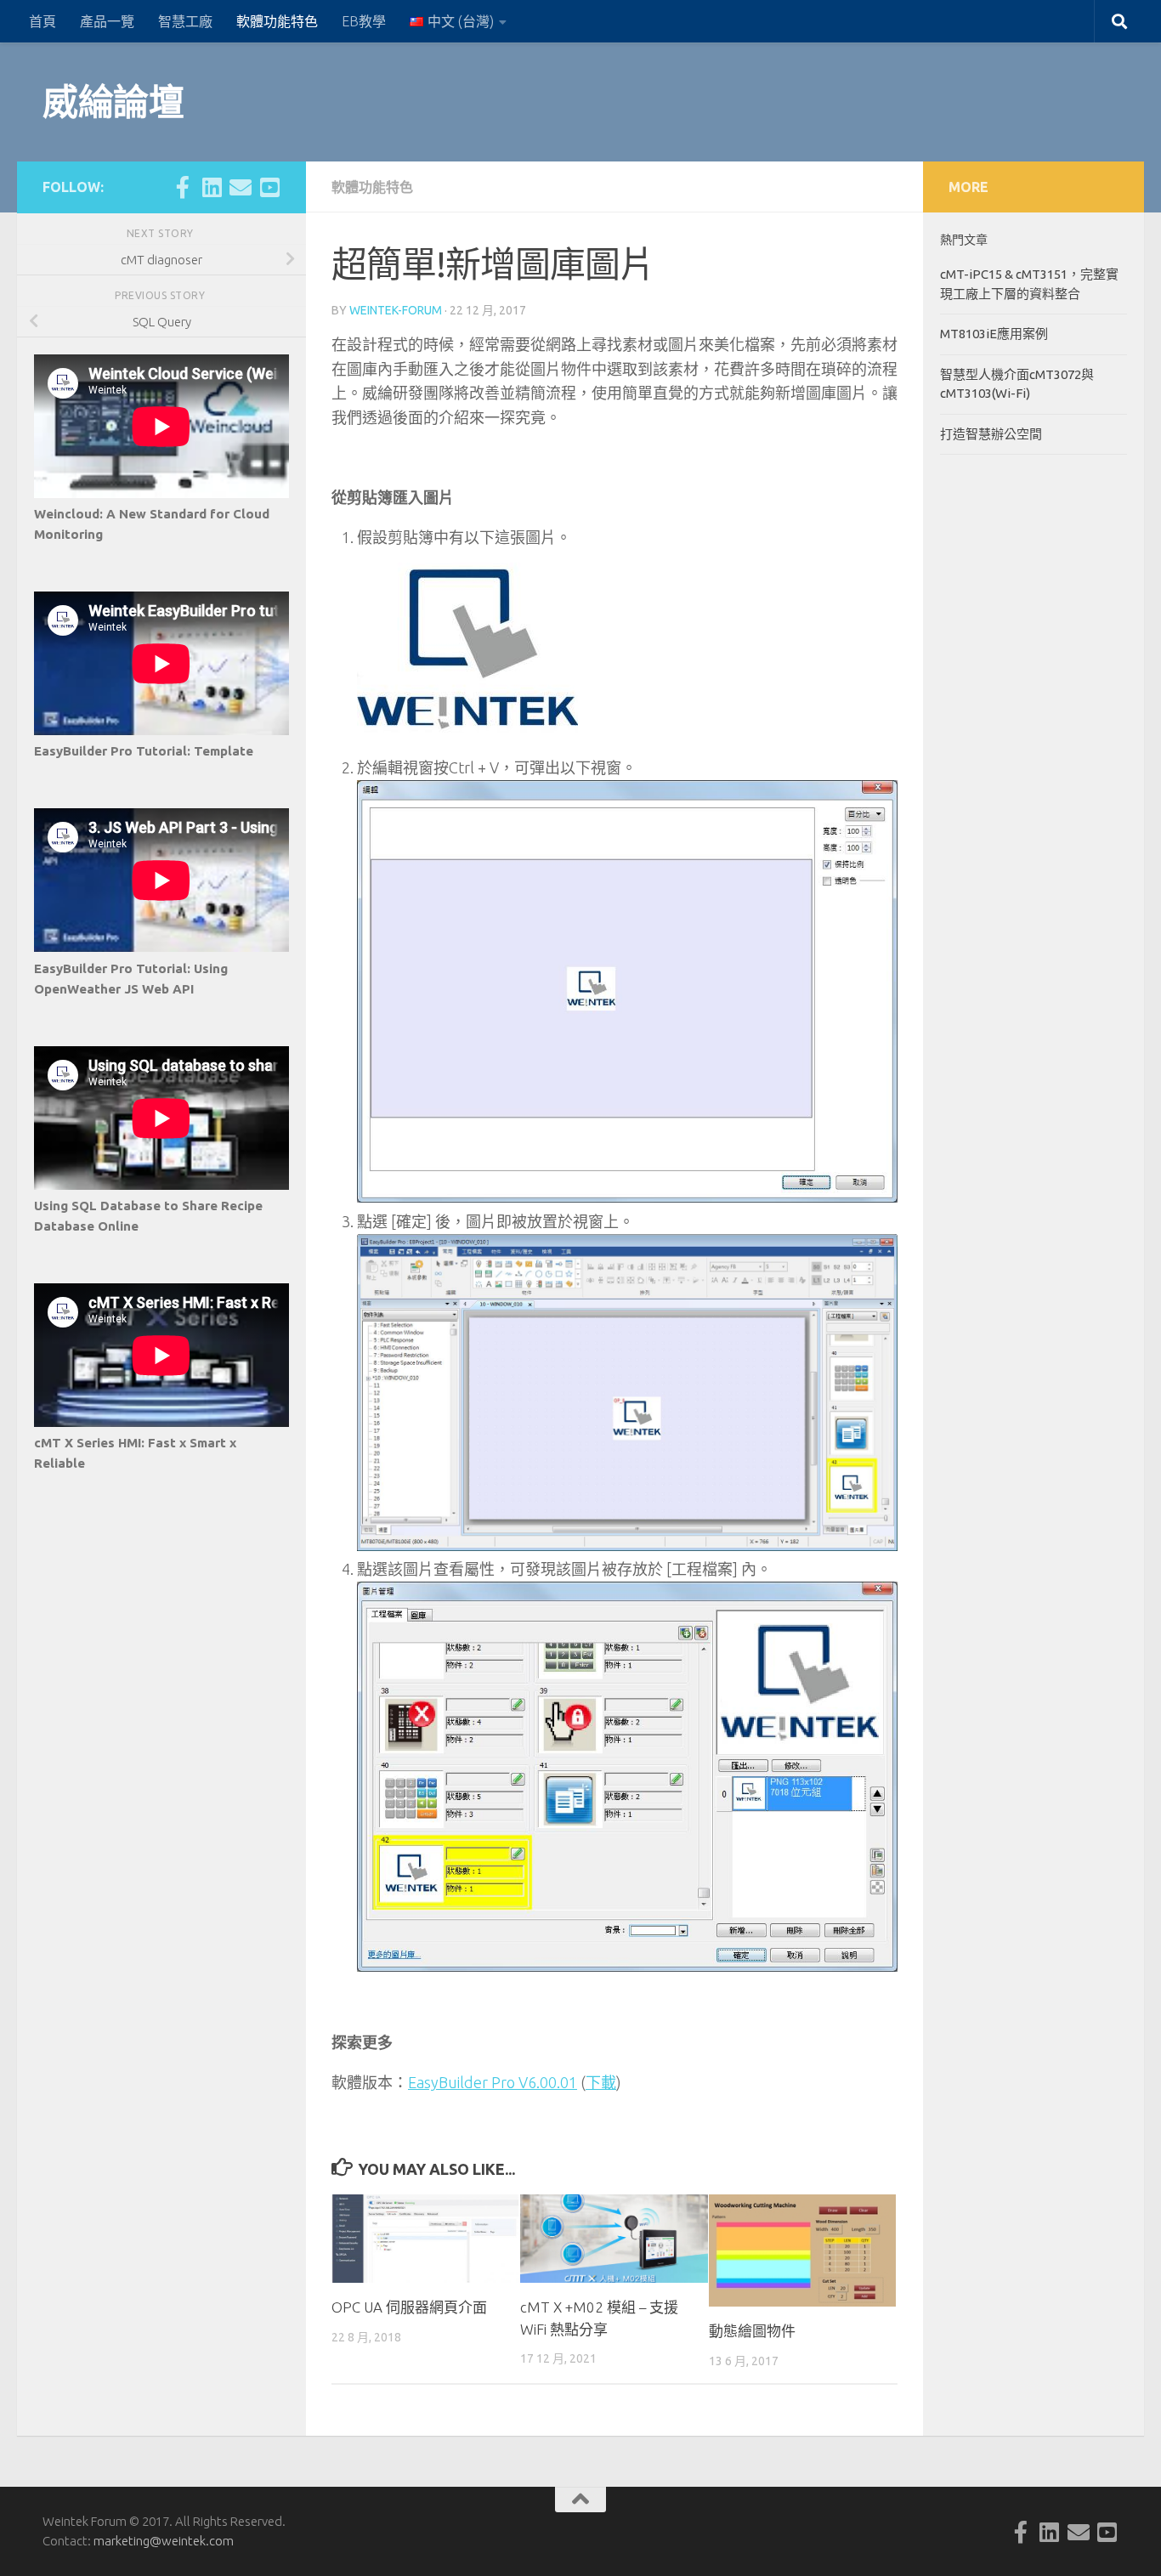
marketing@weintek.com (164, 2541)
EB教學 (364, 21)
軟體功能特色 (277, 21)
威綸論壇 (113, 102)
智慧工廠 (185, 21)
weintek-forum (396, 310)
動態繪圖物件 (752, 2331)
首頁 (42, 21)
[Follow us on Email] (241, 187)
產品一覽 (107, 21)
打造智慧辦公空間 (991, 434)
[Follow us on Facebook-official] (183, 187)
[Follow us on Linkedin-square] (212, 187)
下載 (601, 2082)
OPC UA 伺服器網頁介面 (409, 2307)
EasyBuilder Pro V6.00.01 (493, 2082)
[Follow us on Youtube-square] (269, 187)
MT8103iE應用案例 (994, 334)
